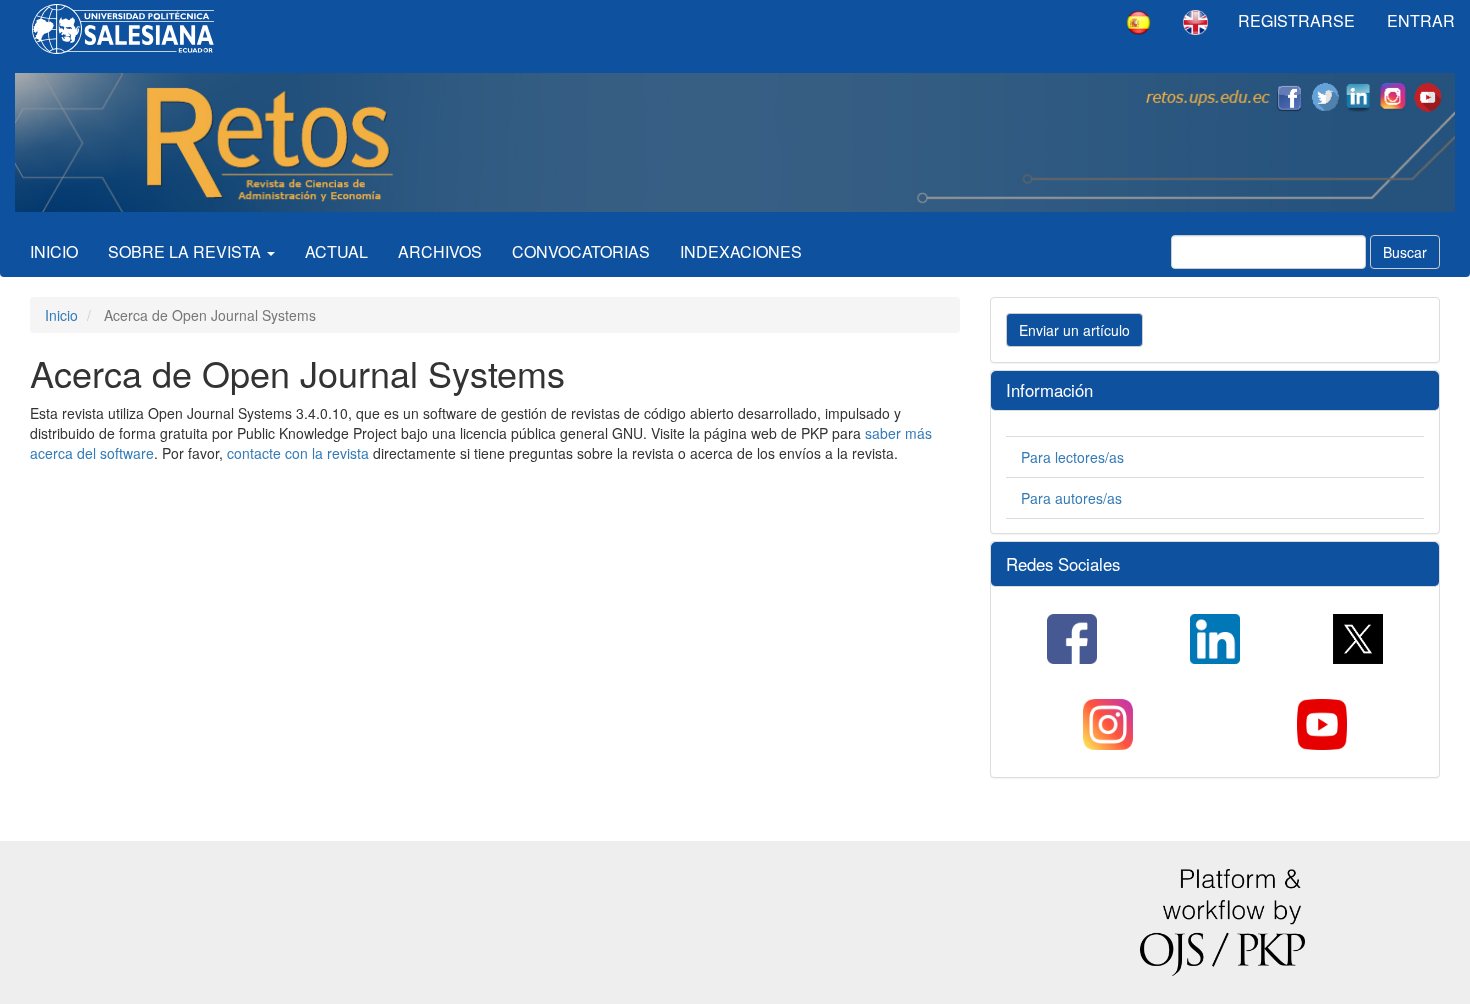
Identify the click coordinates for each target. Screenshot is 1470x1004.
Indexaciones (741, 251)
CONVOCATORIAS (581, 251)
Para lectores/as (1072, 457)
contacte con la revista (298, 453)
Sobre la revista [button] (186, 251)
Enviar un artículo (1074, 330)
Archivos (440, 251)
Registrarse (1296, 20)
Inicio (54, 251)
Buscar (1405, 252)
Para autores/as (1071, 498)
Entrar (1421, 20)
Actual (336, 251)
